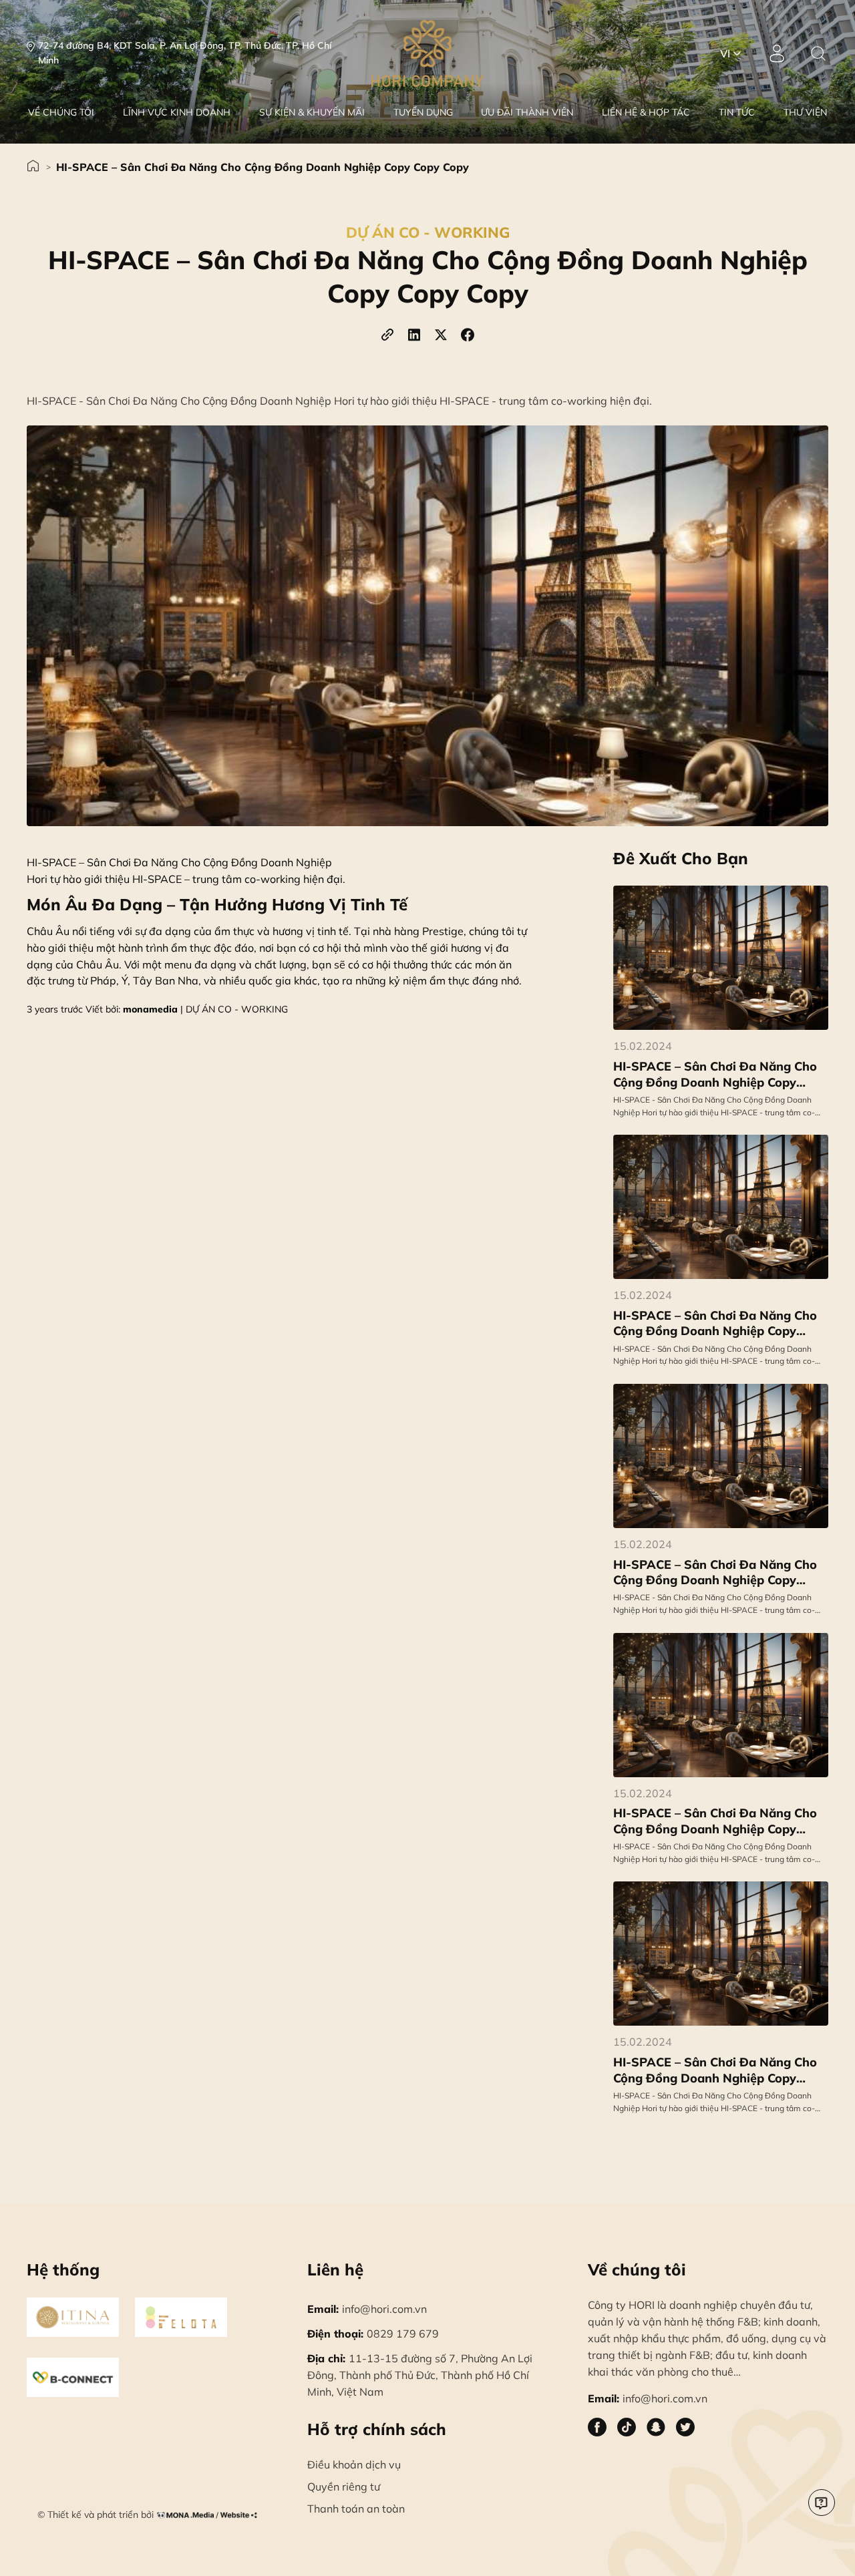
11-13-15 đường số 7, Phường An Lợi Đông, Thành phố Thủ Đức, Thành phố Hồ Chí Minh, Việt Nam (420, 2375)
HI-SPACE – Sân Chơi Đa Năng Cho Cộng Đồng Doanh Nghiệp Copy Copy (715, 1074)
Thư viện (805, 112)
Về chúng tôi (61, 112)
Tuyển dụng (423, 112)
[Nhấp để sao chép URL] (387, 335)
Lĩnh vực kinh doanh (177, 112)
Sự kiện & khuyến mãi (312, 112)
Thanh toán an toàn (356, 2509)
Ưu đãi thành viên (527, 112)
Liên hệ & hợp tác (646, 112)
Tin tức (737, 112)
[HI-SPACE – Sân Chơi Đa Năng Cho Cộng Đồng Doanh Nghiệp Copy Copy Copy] (721, 1207)
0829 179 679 (373, 2334)
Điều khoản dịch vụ (354, 2464)
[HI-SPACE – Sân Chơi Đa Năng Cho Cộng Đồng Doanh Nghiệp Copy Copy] (721, 958)
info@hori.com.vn (367, 2309)
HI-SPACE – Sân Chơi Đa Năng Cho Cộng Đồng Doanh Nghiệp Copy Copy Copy (263, 167)
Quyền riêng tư (344, 2487)
